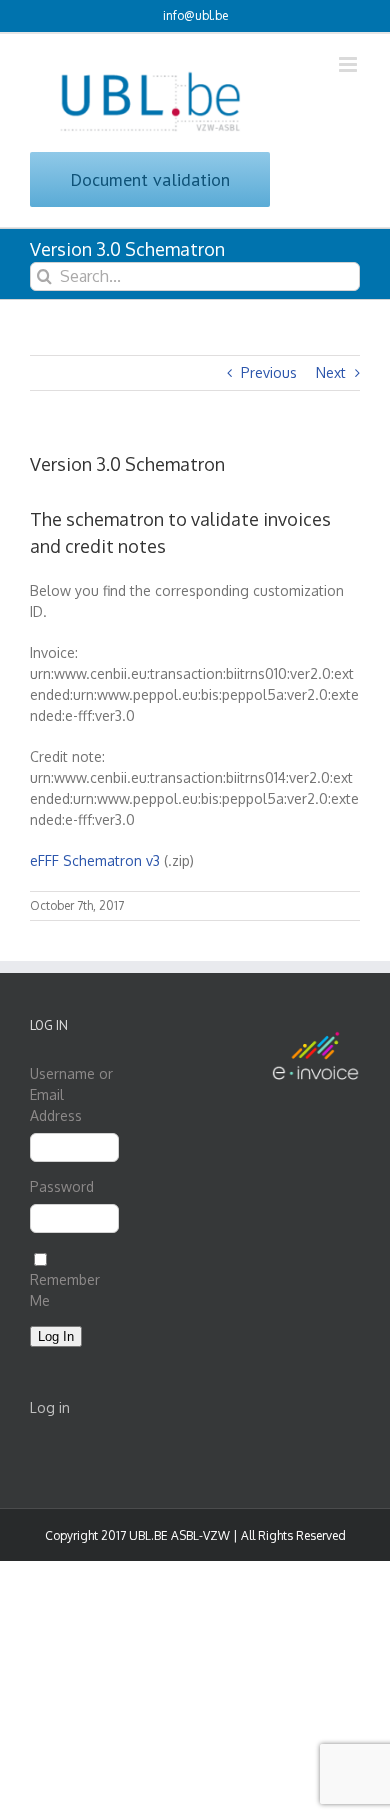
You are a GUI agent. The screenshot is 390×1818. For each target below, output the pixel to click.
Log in (50, 1407)
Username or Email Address (71, 1094)
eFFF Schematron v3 (95, 860)
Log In (56, 1336)
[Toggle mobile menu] (349, 64)
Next (331, 372)
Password (62, 1186)
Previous (269, 372)
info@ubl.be (195, 15)
